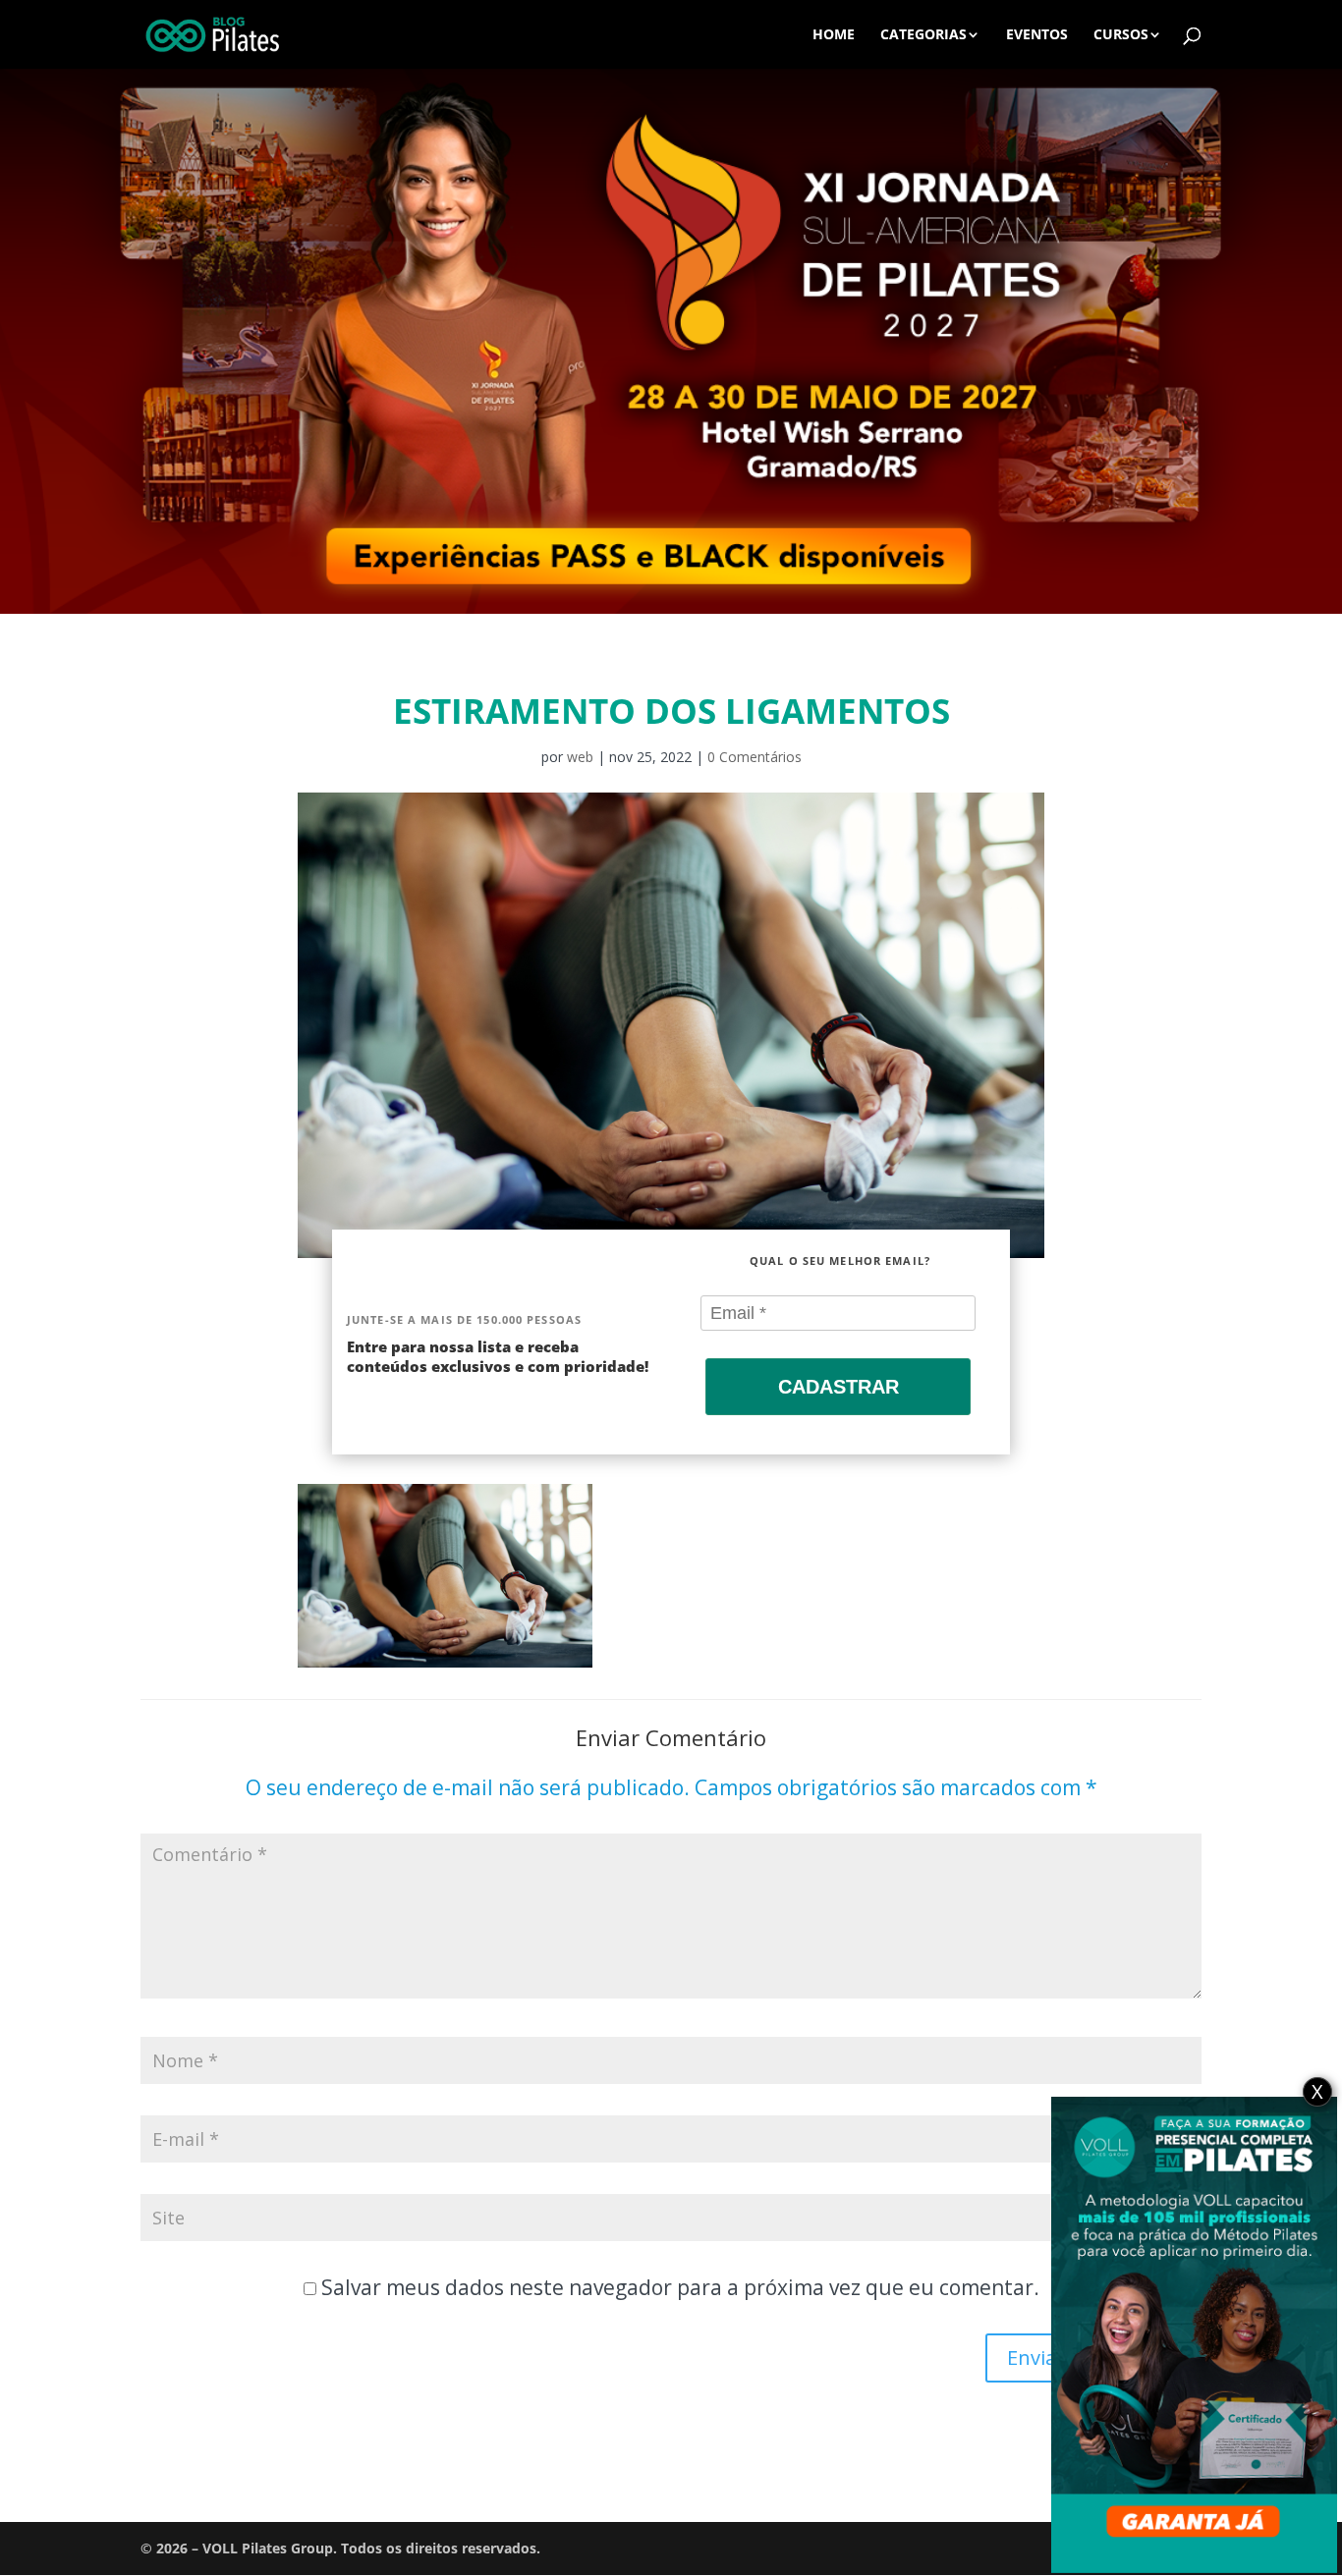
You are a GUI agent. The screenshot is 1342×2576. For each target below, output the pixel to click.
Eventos (1037, 35)
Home (834, 35)
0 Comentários (755, 757)
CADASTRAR (839, 1387)
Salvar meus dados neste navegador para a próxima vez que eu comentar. (680, 2287)
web (580, 757)
